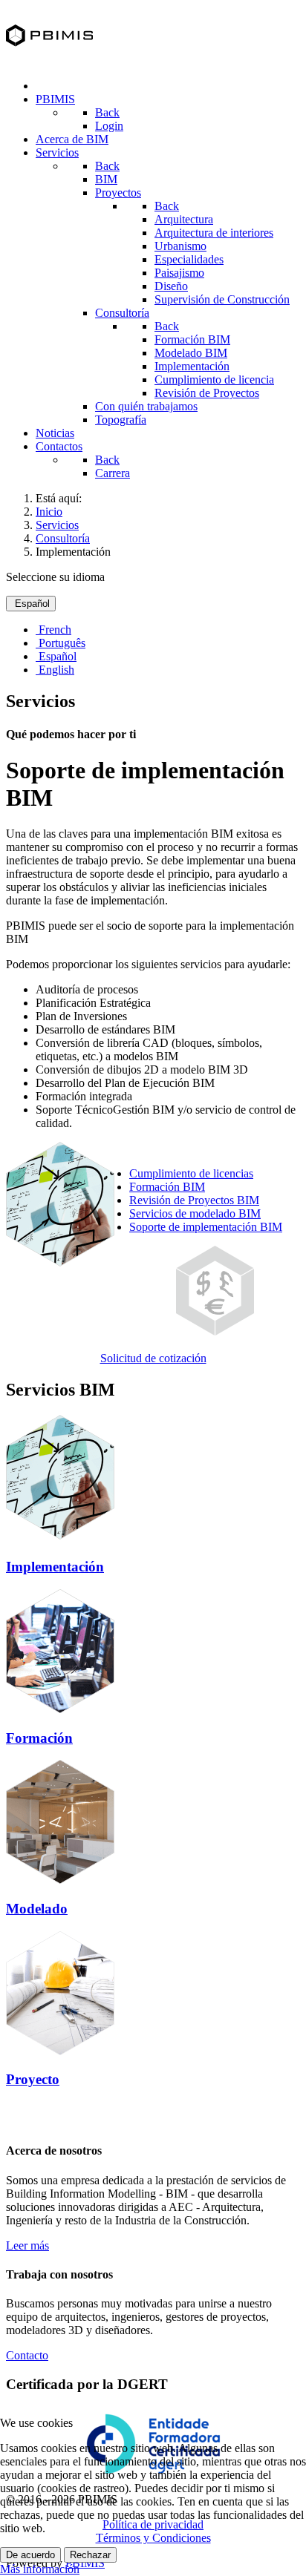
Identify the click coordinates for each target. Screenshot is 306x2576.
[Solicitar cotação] (215, 1331)
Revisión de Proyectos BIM (194, 1200)
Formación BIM (167, 1187)
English (55, 670)
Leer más (27, 2245)
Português (61, 643)
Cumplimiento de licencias (191, 1173)
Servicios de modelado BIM (195, 1213)
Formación (39, 1738)
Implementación (55, 1567)
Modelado (37, 1909)
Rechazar (90, 2555)
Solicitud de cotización (153, 1358)
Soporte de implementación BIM (206, 1227)
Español (31, 604)
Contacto (27, 2355)
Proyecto (33, 2079)
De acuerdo (30, 2555)
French (53, 630)
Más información (40, 2569)
